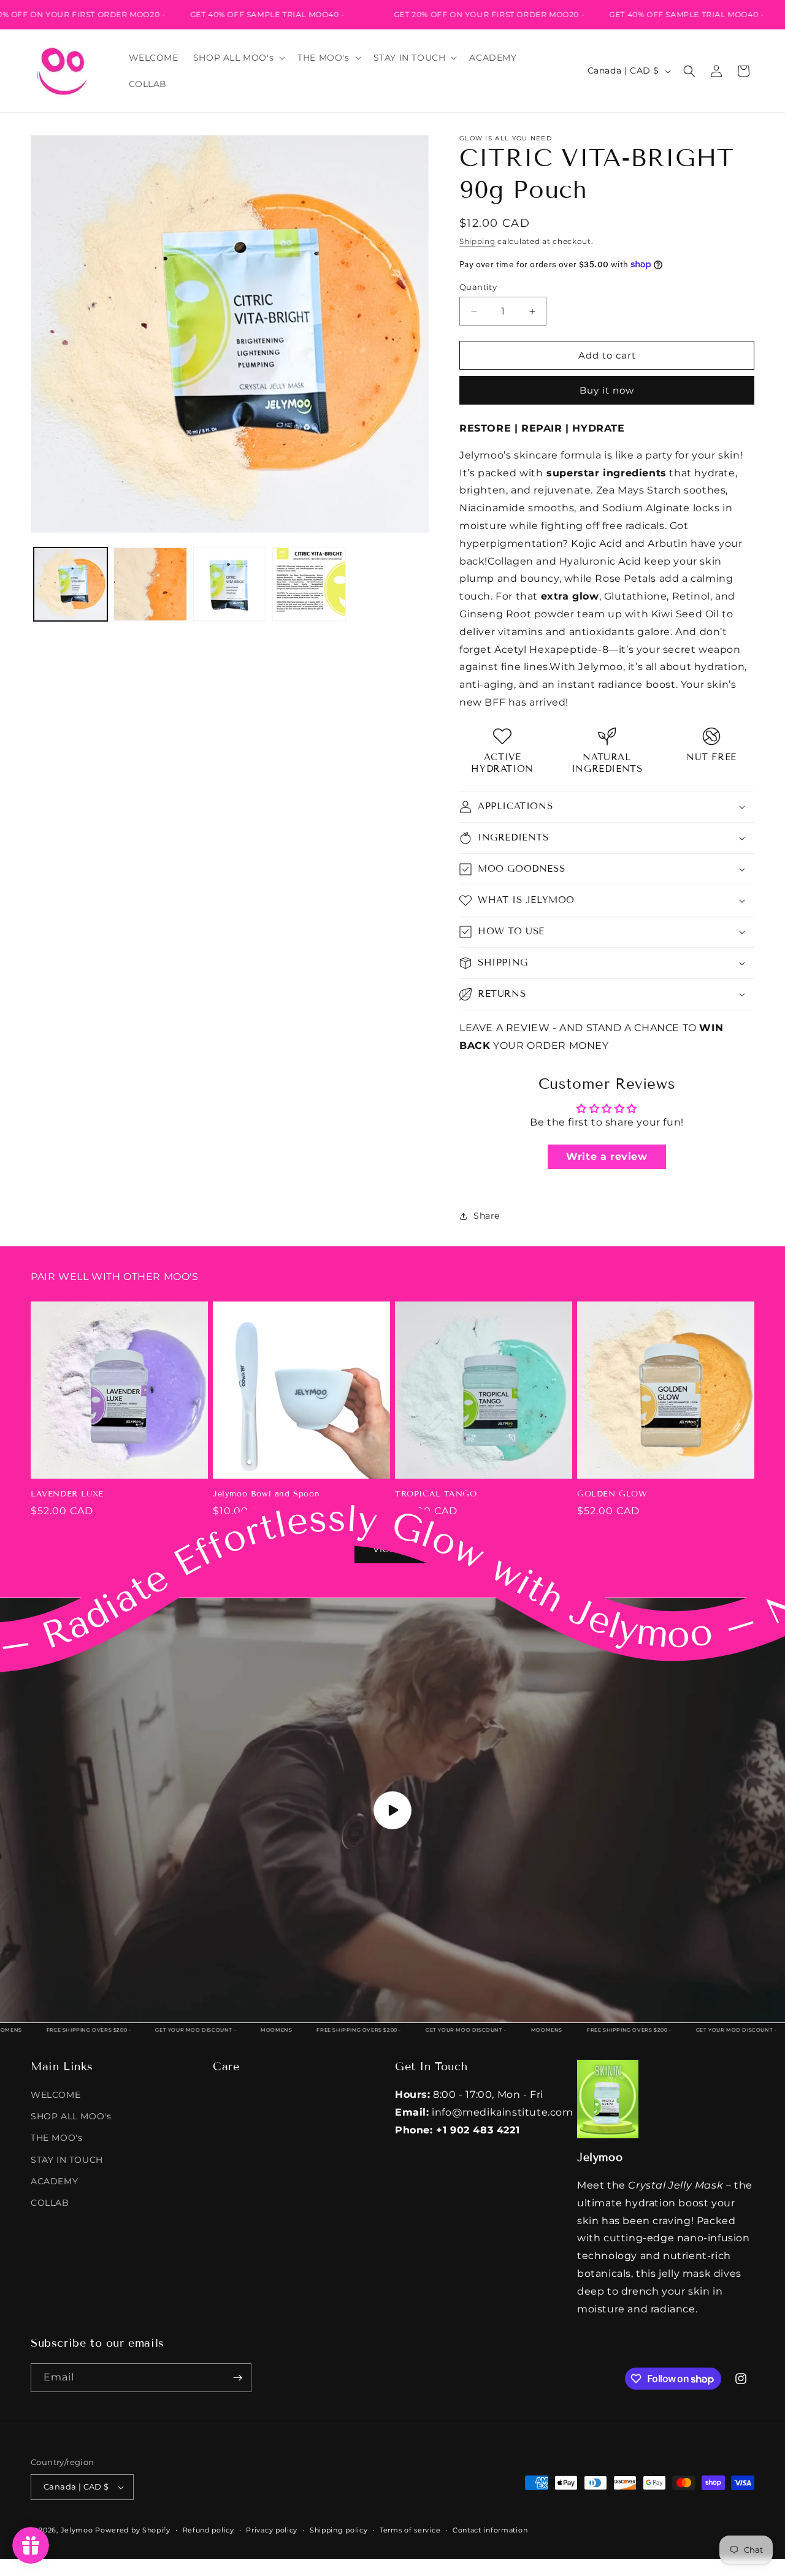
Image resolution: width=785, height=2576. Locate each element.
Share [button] (487, 1216)
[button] (238, 58)
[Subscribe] (237, 2378)
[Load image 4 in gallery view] (309, 584)
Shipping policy (339, 2530)
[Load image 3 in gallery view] (230, 584)
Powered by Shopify (133, 2530)
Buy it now (607, 390)
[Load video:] (392, 1810)
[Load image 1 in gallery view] (71, 584)
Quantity (478, 287)
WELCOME (56, 2095)
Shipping (477, 241)
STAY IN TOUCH (67, 2160)
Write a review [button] (607, 1157)
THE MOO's (56, 2138)
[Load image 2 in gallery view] (150, 584)
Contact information (490, 2530)
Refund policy (209, 2530)
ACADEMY (54, 2181)
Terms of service (410, 2530)
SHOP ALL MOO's (71, 2116)
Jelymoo (77, 2530)
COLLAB (50, 2203)
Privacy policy (272, 2530)
